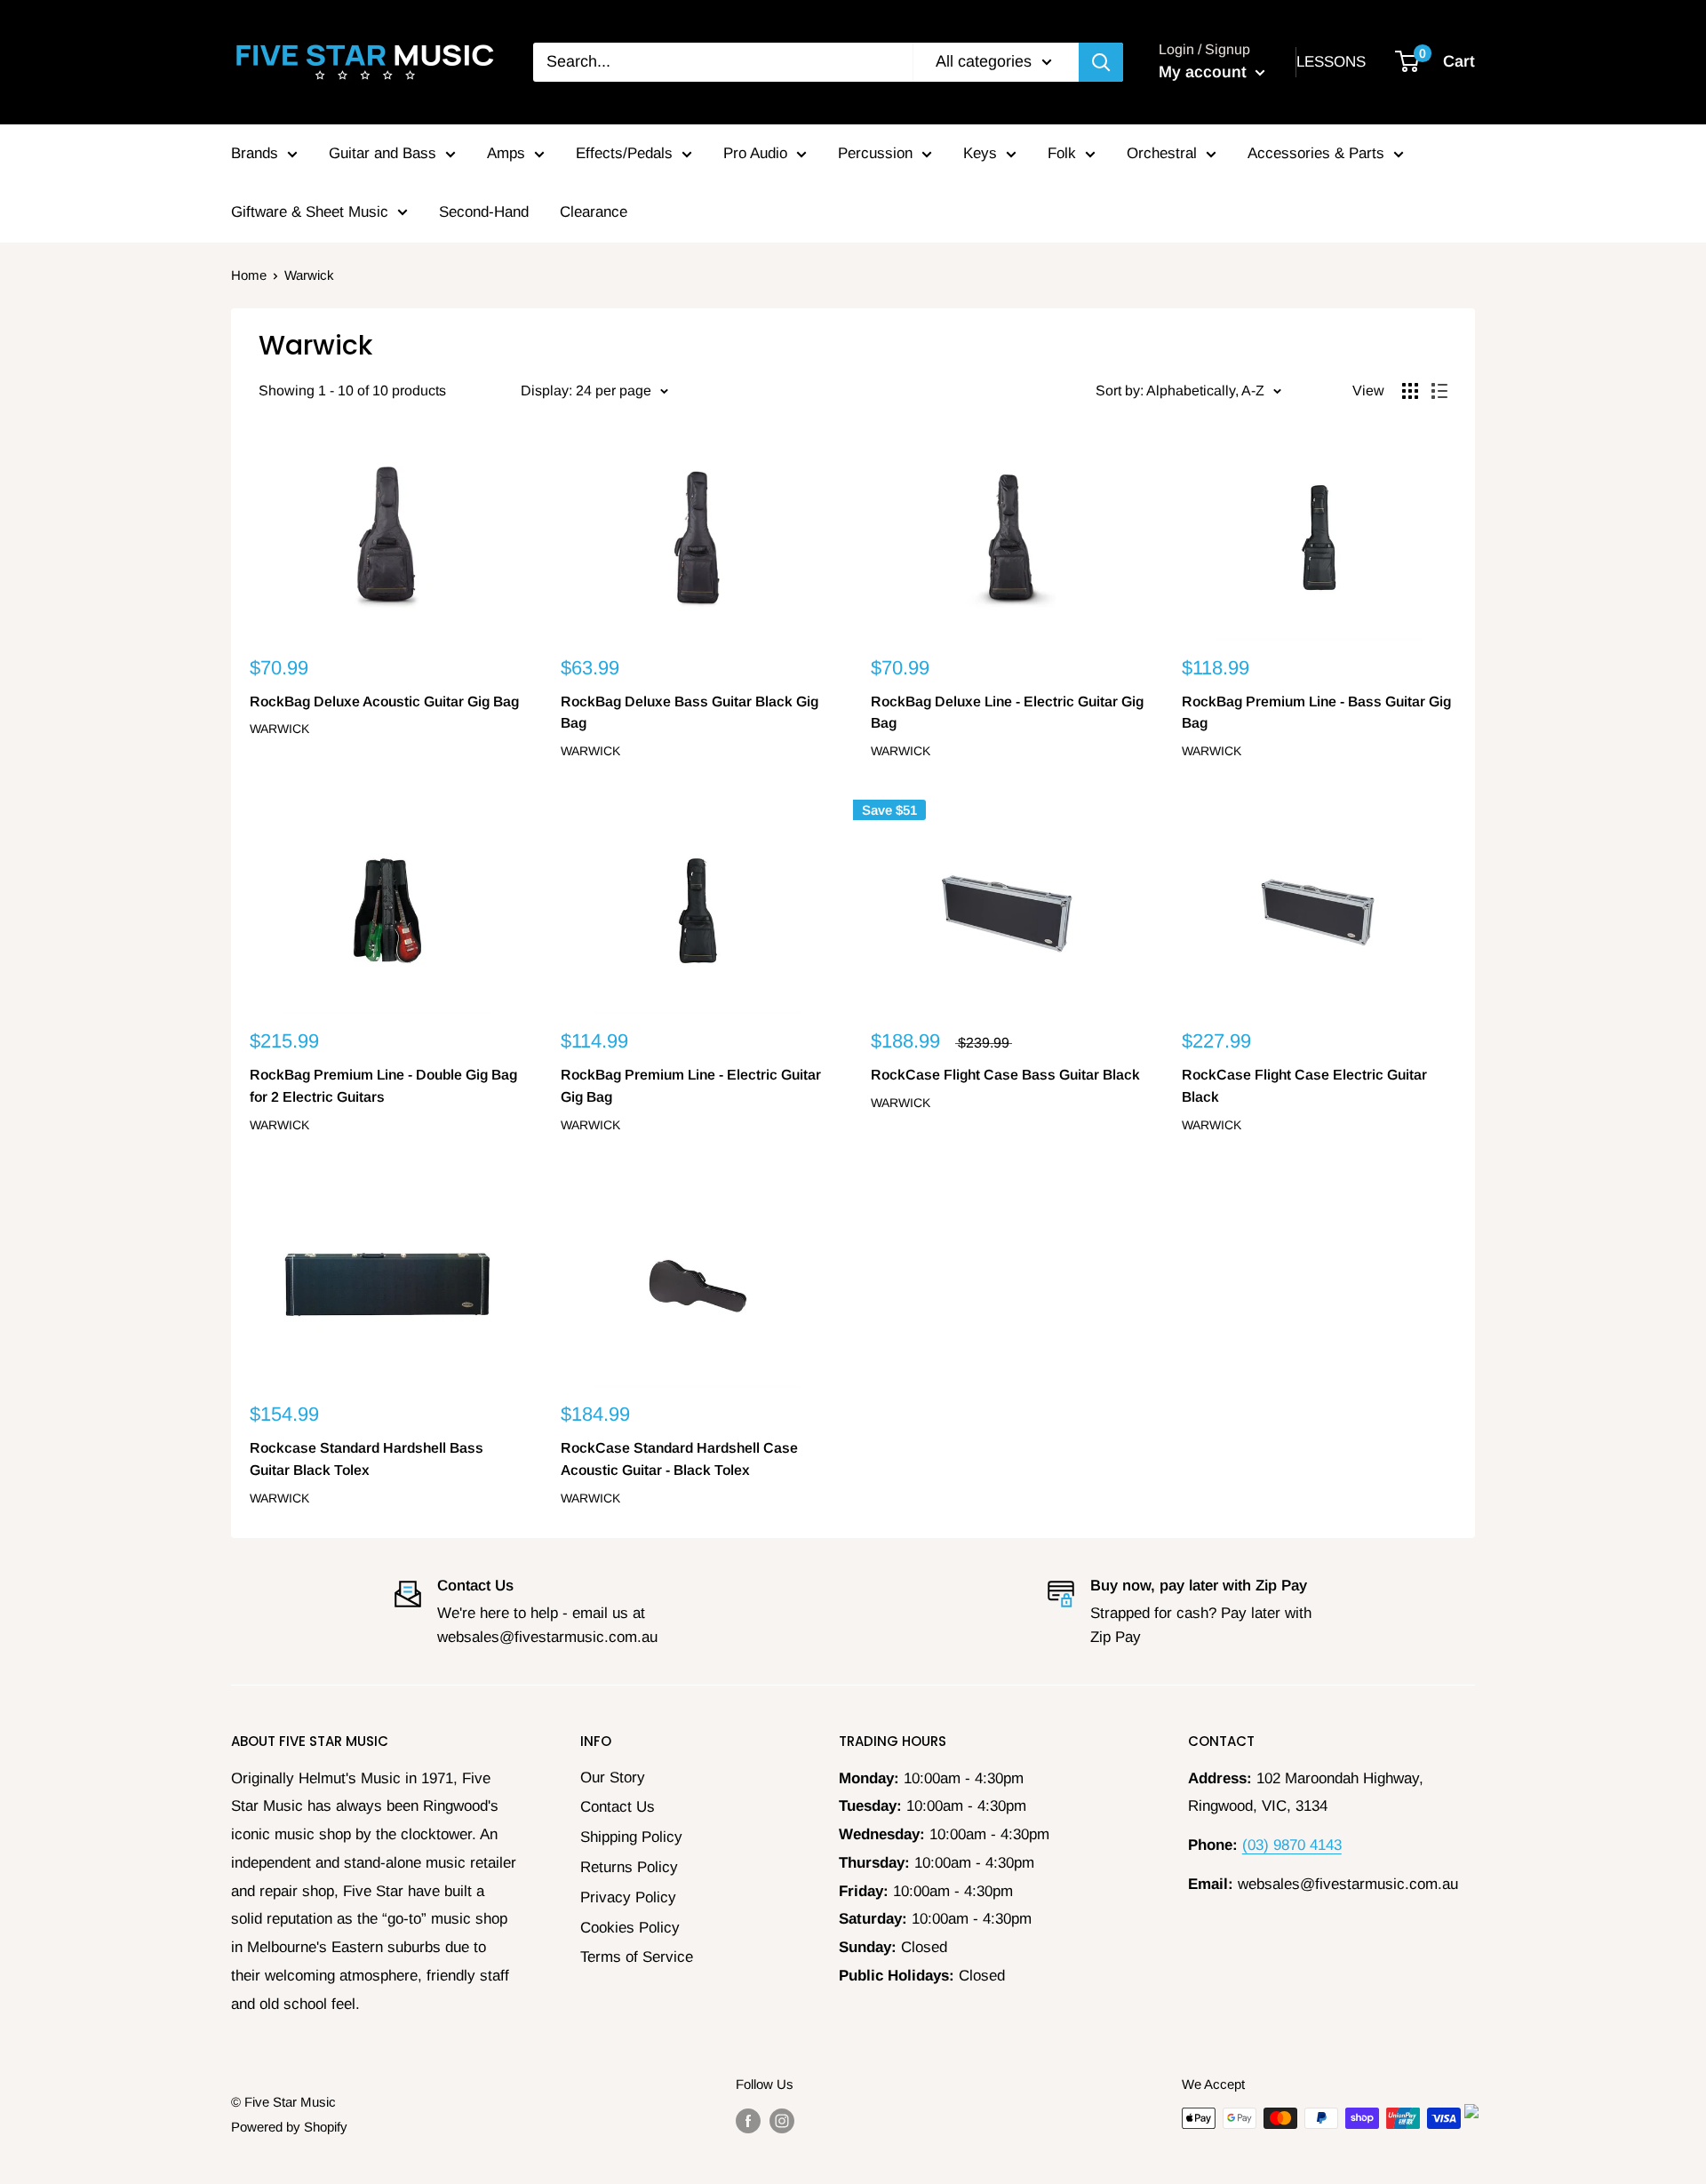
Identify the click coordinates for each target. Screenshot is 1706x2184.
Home (249, 275)
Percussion (875, 153)
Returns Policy (629, 1867)
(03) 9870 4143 (1292, 1845)
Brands (255, 153)
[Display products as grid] (1410, 391)
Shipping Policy (631, 1837)
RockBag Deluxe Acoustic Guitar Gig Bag (384, 701)
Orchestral (1162, 153)
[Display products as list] (1439, 391)
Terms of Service (637, 1957)
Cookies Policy (630, 1928)
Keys (980, 153)
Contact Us (618, 1807)
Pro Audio (755, 153)
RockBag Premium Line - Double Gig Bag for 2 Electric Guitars (383, 1086)
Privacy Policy (628, 1897)
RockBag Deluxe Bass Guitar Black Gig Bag (690, 713)
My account (1205, 72)
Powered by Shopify (289, 2127)
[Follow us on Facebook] (748, 2120)
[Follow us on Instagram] (782, 2120)
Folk (1062, 153)
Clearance (594, 212)
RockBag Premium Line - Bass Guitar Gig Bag (1316, 713)
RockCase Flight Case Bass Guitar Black (1005, 1075)
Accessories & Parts (1316, 153)
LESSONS (1331, 62)
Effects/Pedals (624, 153)
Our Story (613, 1777)
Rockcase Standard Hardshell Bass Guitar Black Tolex (367, 1459)
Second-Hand (484, 212)
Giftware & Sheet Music (310, 212)
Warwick (279, 729)
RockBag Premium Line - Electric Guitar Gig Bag (691, 1086)
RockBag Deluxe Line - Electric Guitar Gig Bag (1007, 713)
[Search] (1101, 62)
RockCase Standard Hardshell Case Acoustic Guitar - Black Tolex (679, 1459)
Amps (506, 153)
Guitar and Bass (383, 153)
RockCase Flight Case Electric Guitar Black (1304, 1086)
